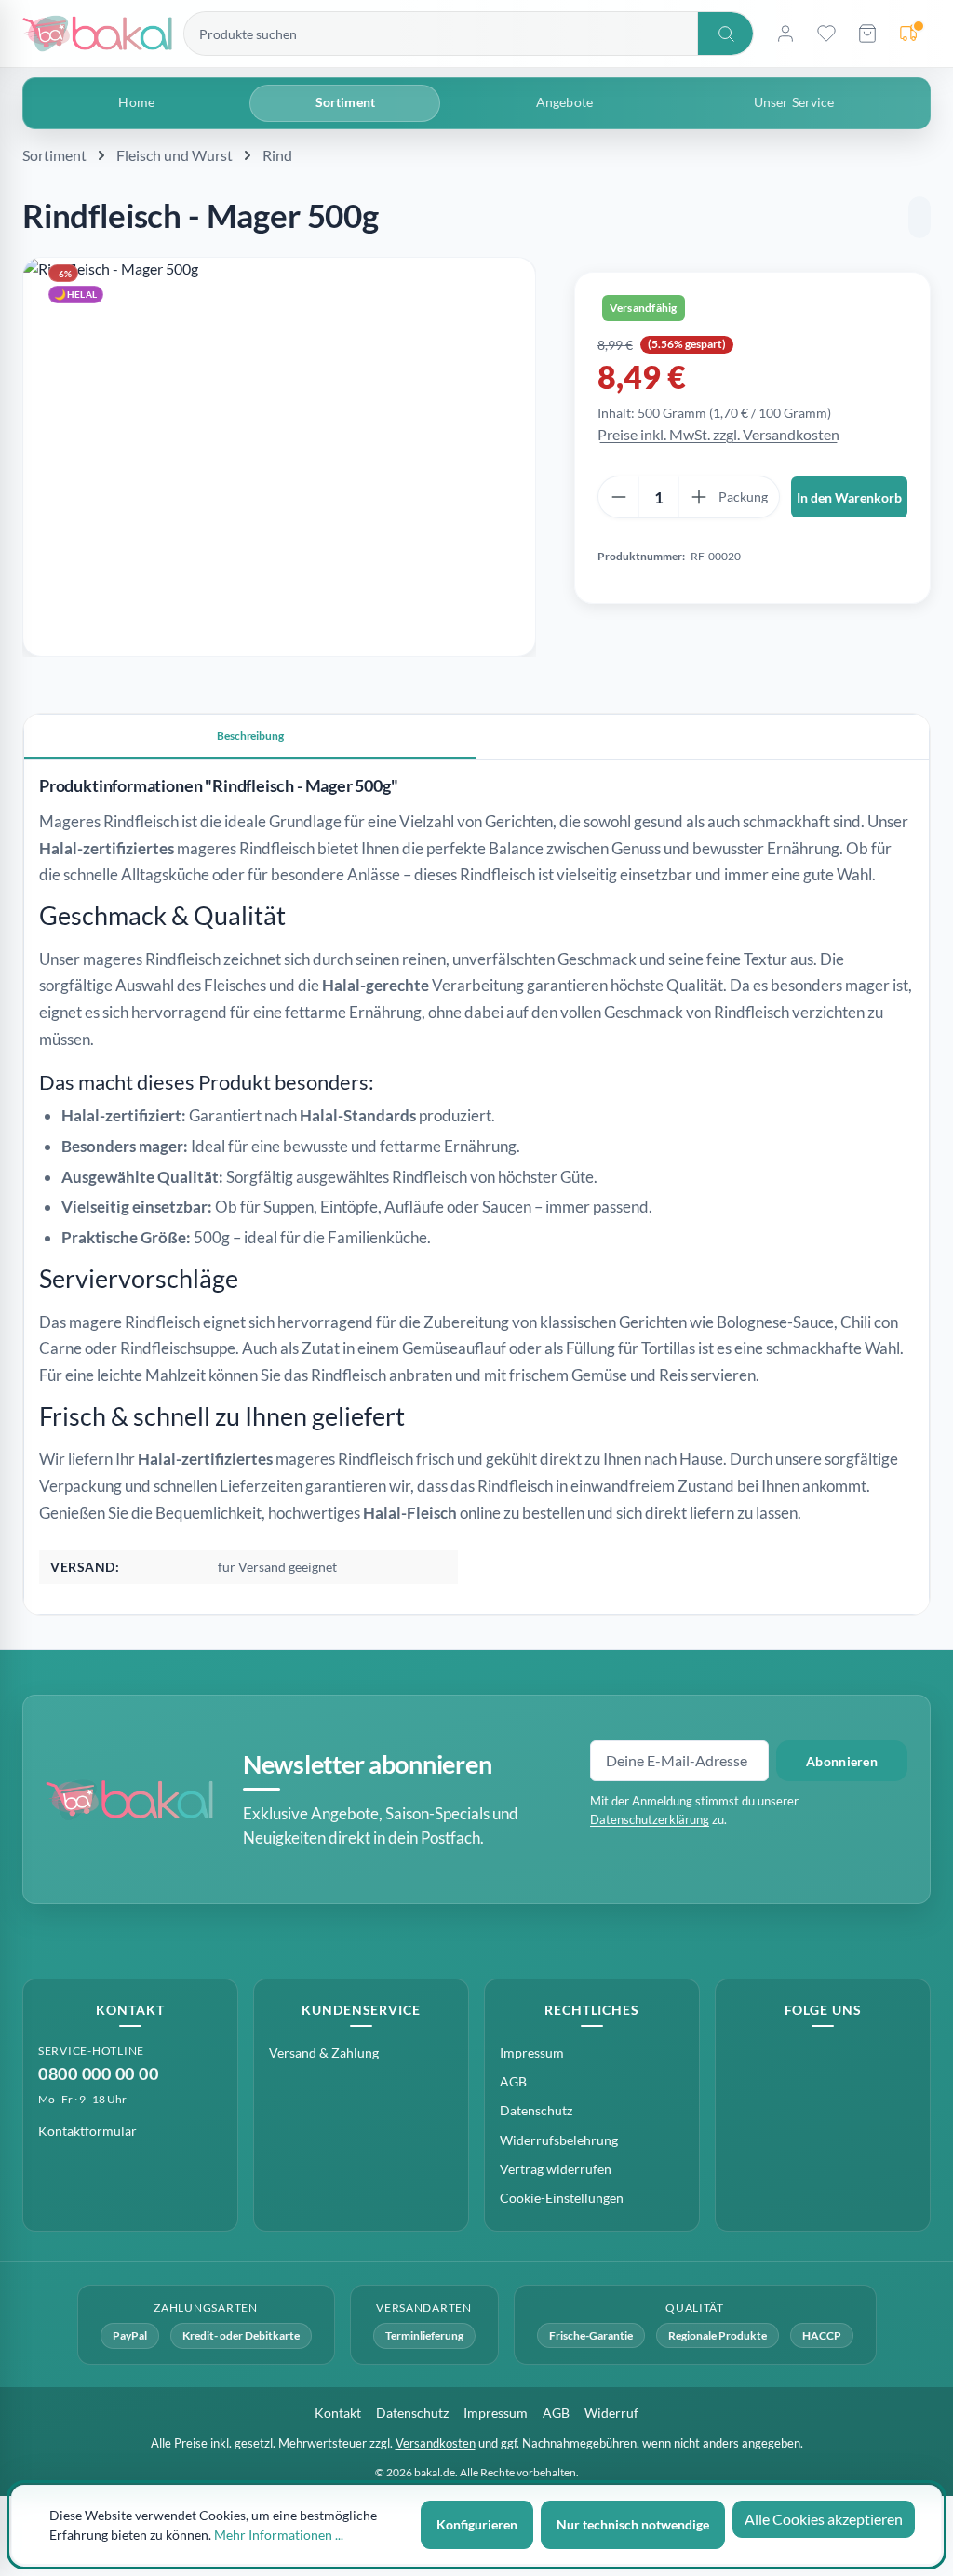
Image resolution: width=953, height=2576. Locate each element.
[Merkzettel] (826, 34)
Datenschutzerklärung (650, 1819)
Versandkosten (436, 2443)
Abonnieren (842, 1761)
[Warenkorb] (867, 34)
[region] (280, 457)
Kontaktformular (87, 2131)
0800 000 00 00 (98, 2074)
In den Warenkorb (849, 497)
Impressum (532, 2053)
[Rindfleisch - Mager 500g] (279, 457)
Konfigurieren (477, 2524)
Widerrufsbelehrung (559, 2140)
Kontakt (338, 2413)
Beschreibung (250, 736)
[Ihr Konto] (785, 34)
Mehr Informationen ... (279, 2535)
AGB (513, 2081)
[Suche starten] (725, 34)
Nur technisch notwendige (633, 2524)
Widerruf (611, 2413)
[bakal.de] (129, 1800)
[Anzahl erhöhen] (699, 497)
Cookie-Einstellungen (562, 2198)
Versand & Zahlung (324, 2053)
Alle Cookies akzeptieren (824, 2519)
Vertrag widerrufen (556, 2169)
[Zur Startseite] (97, 34)
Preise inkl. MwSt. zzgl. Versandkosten (718, 434)
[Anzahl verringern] (619, 497)
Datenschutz (536, 2110)
